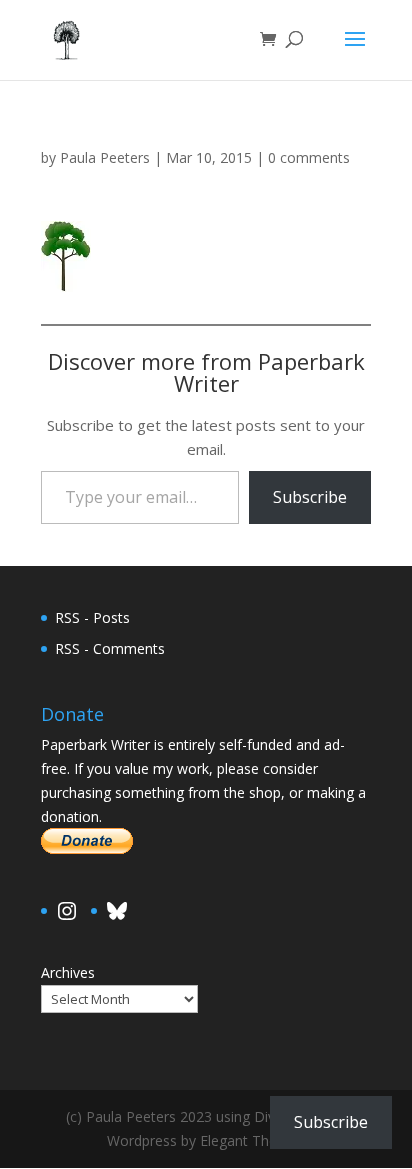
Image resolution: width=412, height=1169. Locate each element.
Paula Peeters (105, 157)
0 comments (309, 157)
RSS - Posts (92, 617)
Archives (68, 972)
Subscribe (310, 497)
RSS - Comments (110, 648)
